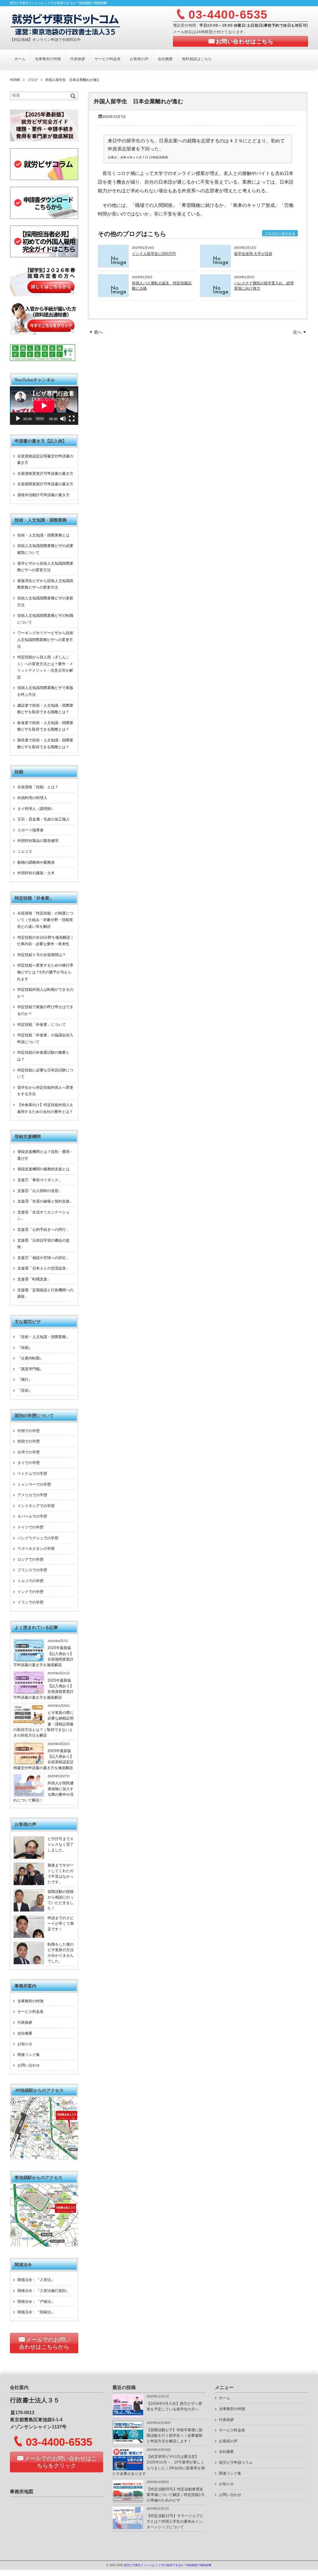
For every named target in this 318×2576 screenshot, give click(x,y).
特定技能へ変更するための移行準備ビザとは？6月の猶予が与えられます (45, 972)
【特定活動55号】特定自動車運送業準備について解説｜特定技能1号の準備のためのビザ (176, 2495)
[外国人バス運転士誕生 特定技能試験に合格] (113, 295)
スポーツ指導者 (30, 830)
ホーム (20, 59)
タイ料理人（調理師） (36, 809)
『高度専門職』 (30, 1369)
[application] (44, 406)
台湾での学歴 (29, 1452)
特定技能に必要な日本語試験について (45, 1074)
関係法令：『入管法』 (36, 2280)
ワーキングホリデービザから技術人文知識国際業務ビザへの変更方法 (45, 640)
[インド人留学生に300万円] (113, 266)
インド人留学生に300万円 (154, 254)
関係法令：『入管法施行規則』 (43, 2291)
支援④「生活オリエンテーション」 (43, 1216)
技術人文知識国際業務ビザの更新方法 (45, 602)
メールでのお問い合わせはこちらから (45, 2343)
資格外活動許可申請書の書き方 (43, 495)
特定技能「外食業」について (42, 1025)
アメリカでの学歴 (32, 1495)
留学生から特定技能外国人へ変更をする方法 (45, 1091)
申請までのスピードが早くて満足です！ (61, 1924)
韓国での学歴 (29, 1441)
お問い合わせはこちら (245, 42)
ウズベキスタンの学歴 (36, 1549)
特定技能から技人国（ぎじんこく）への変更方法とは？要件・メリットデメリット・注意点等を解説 (45, 667)
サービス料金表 (107, 59)
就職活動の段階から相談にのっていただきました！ (61, 1900)
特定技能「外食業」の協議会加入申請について (45, 1039)
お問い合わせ (29, 2065)
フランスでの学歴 (32, 1570)
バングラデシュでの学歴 (38, 1538)
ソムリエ (25, 852)
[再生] (18, 419)
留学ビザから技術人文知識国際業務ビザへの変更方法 (45, 567)
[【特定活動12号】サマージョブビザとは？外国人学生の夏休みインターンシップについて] (128, 2528)
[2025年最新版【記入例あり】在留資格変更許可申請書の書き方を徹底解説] (29, 1693)
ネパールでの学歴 (32, 1516)
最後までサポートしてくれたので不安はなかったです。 (61, 1874)
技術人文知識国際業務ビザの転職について (45, 619)
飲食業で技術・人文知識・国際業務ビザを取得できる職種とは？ (45, 726)
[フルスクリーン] (72, 419)
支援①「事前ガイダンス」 (40, 1180)
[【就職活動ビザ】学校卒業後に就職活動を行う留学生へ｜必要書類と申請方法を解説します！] (128, 2442)
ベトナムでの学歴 (32, 1474)
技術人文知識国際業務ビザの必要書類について (45, 549)
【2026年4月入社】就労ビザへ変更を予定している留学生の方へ (174, 2406)
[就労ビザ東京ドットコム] (65, 24)
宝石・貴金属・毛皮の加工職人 (43, 819)
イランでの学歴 (30, 1602)
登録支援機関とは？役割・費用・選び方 (45, 1155)
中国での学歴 (29, 1431)
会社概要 (165, 59)
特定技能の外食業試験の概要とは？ (43, 1056)
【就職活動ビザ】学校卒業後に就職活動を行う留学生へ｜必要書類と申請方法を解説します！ (175, 2436)
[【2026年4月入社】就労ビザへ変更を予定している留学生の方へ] (128, 2416)
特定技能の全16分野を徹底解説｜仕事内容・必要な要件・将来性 (45, 941)
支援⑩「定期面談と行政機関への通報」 (45, 1293)
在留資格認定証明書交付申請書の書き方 (45, 460)
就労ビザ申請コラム (236, 2463)
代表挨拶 (78, 59)
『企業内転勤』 (30, 1358)
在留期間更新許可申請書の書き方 (45, 484)
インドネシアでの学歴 (36, 1506)
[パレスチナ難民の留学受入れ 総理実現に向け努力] (216, 295)
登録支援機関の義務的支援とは (43, 1169)
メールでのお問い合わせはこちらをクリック (61, 2462)
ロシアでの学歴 (30, 1559)
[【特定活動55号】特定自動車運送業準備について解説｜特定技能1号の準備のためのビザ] (128, 2501)
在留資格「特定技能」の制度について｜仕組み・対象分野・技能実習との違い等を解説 (45, 920)
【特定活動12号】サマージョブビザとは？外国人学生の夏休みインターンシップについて (175, 2522)
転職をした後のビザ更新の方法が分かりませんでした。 (61, 1953)
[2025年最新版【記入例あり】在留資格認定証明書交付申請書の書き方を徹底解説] (29, 1763)
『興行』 (25, 1380)
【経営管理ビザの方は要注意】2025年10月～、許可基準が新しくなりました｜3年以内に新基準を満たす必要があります (159, 2465)
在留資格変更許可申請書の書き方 (45, 474)
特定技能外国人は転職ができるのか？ (45, 993)
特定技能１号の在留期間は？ (42, 955)
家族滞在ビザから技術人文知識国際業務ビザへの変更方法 (45, 584)
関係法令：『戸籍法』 (36, 2302)
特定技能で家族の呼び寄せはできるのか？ (45, 1010)
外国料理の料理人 (32, 798)
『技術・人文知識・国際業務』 (43, 1337)
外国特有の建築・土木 (36, 873)
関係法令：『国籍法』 (36, 2312)
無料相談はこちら (197, 59)
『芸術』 (25, 1390)
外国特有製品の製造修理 (38, 841)
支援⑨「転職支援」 (34, 1279)
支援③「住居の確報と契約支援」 (45, 1201)
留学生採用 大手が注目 (253, 254)
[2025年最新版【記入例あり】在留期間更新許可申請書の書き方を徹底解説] (29, 1660)
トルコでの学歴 (30, 1581)
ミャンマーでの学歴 (34, 1484)
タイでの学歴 (29, 1463)
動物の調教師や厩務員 (36, 862)
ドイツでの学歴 (30, 1527)
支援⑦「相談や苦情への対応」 (43, 1258)
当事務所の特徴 (48, 59)
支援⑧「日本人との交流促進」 (43, 1268)
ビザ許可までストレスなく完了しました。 (61, 1845)
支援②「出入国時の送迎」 (40, 1191)
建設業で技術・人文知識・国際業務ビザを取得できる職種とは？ (45, 709)
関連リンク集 (29, 2055)
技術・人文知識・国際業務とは (43, 535)
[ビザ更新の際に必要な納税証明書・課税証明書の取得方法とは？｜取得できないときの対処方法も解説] (29, 1725)
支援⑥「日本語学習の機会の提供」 (43, 1244)
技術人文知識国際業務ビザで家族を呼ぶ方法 (45, 691)
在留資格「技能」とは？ (38, 787)
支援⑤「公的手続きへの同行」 (43, 1230)
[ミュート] (63, 419)
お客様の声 (139, 59)
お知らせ (25, 2044)
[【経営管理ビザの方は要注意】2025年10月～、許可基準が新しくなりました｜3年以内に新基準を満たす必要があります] (128, 2469)
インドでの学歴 (30, 1592)
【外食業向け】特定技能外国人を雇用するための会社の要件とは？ (45, 1108)
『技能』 (25, 1348)
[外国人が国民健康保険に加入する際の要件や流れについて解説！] (29, 1795)
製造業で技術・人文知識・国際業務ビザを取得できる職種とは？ (45, 744)
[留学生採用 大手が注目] (216, 266)
